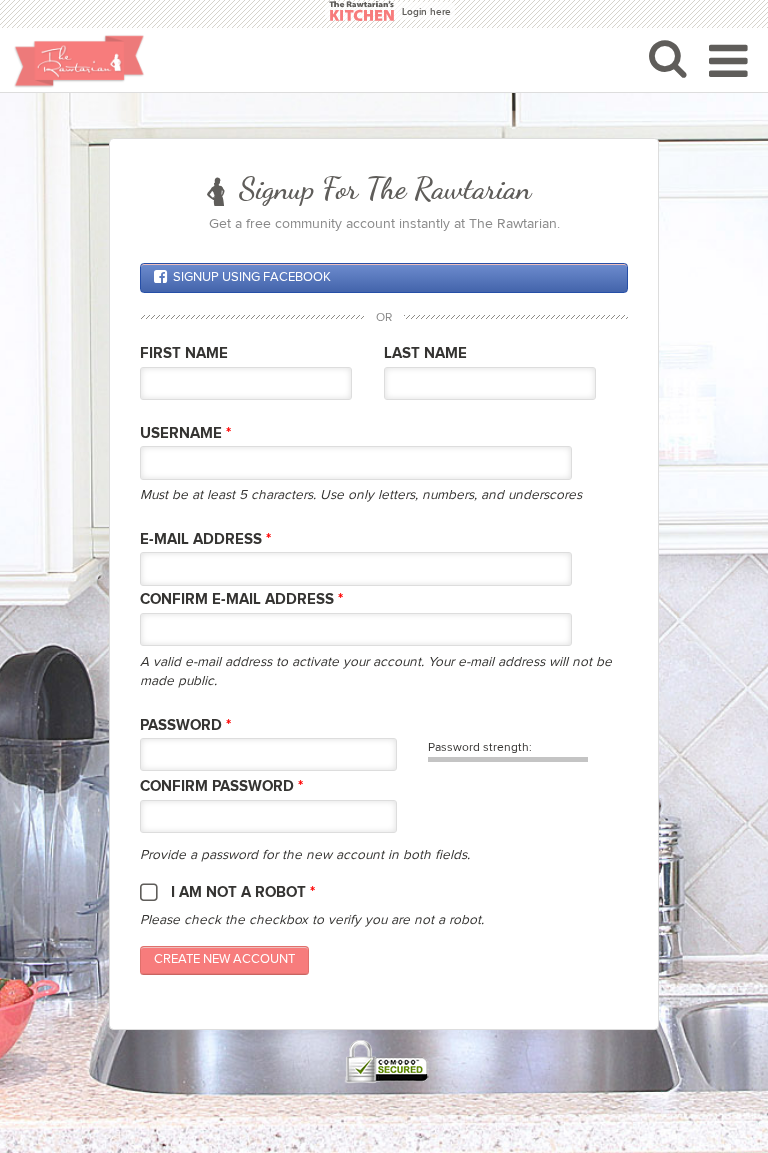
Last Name (425, 353)
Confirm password (221, 786)
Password (185, 725)
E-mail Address (205, 539)
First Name (184, 353)
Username (185, 433)
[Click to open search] (668, 58)
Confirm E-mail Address (241, 599)
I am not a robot (243, 892)
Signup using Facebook (252, 277)
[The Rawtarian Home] (79, 61)
